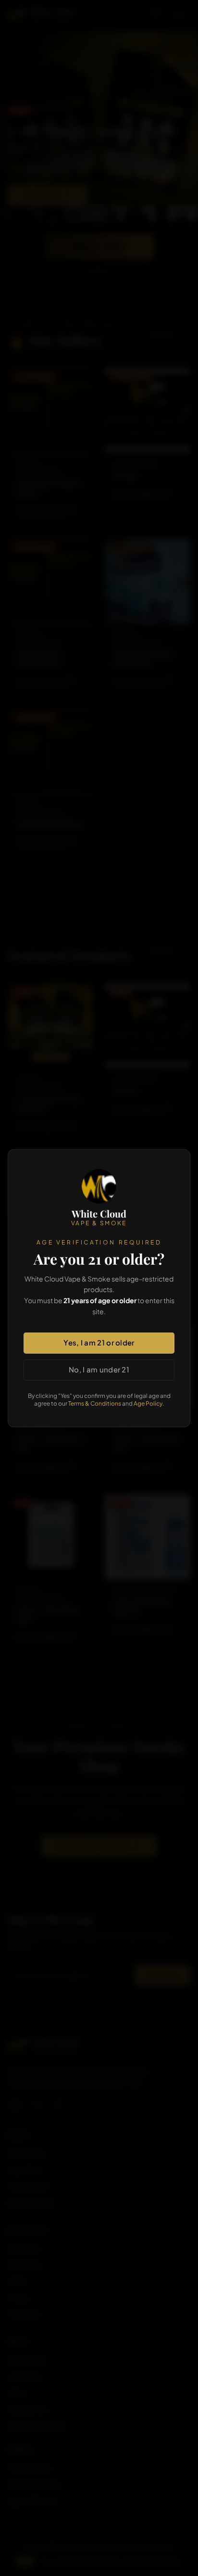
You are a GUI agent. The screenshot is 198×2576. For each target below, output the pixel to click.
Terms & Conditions (95, 1403)
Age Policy (148, 1403)
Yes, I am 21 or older (99, 1342)
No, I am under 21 (99, 1369)
